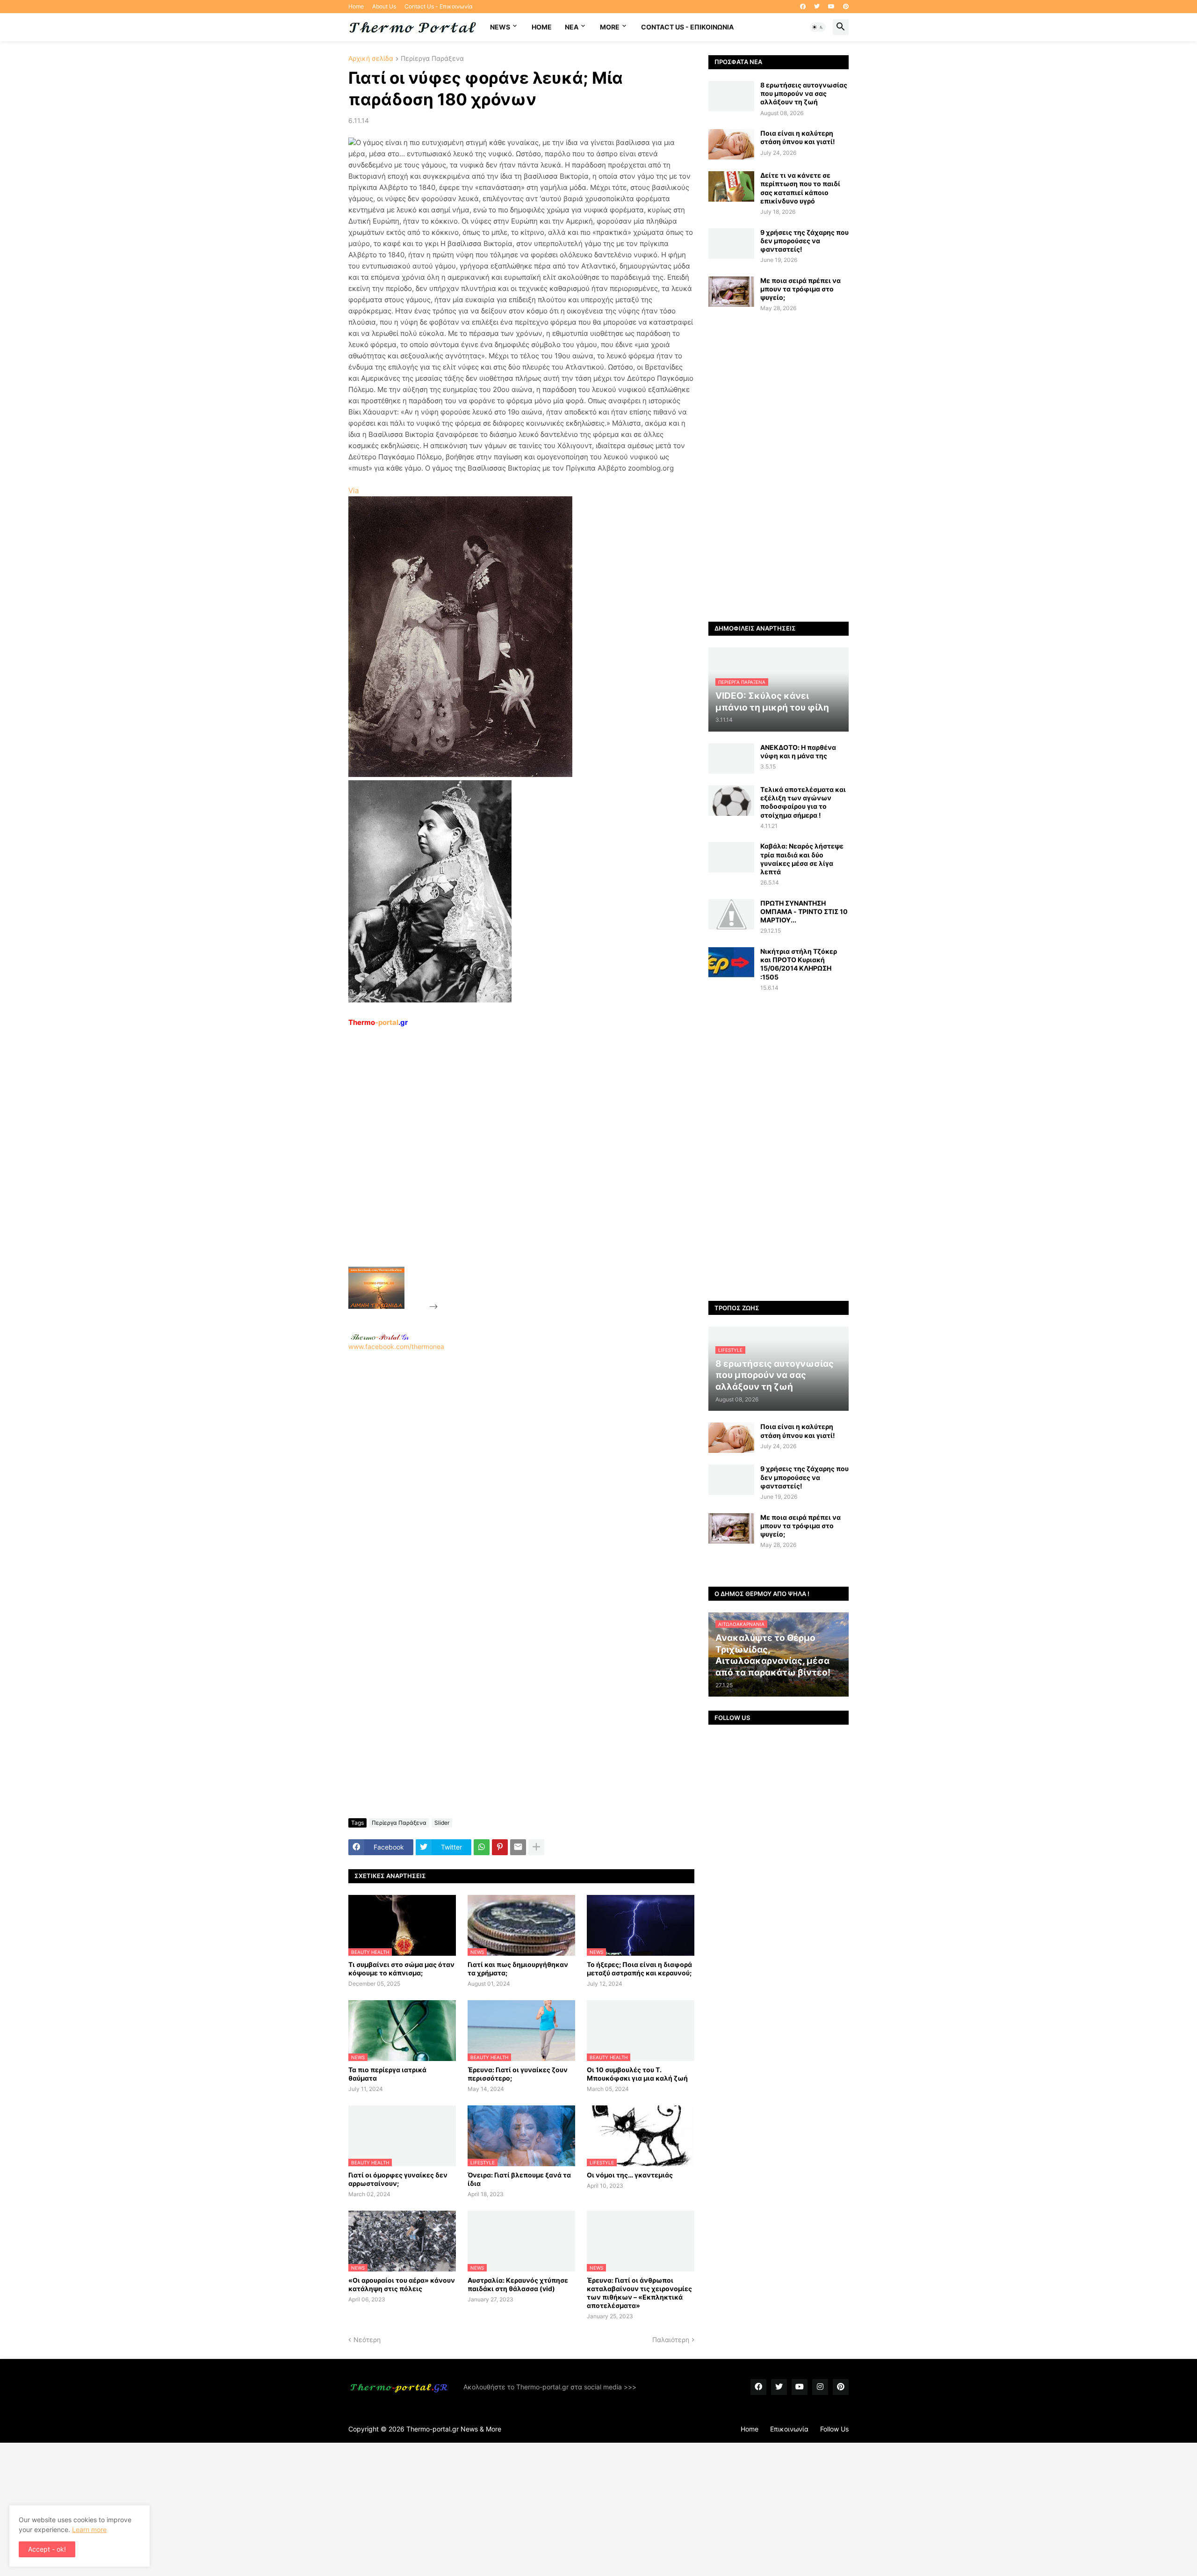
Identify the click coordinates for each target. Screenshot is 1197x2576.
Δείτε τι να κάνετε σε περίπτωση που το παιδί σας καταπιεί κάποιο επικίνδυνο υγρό (800, 188)
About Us (384, 6)
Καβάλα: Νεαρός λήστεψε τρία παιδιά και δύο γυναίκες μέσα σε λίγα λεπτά (802, 859)
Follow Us (834, 2429)
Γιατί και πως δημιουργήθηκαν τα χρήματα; (518, 1969)
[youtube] (831, 7)
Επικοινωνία (789, 2429)
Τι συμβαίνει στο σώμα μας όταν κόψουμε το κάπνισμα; (401, 1969)
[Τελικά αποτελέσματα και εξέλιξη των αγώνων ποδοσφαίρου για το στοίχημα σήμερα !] (731, 801)
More (610, 27)
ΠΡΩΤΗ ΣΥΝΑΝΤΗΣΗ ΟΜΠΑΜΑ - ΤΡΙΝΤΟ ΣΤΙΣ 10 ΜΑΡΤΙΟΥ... (804, 911)
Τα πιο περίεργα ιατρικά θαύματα (387, 2074)
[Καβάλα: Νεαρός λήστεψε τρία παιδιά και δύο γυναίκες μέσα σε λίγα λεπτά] (731, 857)
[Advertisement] (510, 1168)
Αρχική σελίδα (371, 59)
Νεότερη (367, 2340)
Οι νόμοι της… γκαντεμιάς (630, 2175)
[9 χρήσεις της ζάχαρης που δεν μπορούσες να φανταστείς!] (731, 243)
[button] (818, 27)
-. (380, 1337)
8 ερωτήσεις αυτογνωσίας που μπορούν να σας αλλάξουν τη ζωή (804, 93)
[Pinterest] (500, 1847)
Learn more (89, 2529)
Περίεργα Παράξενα (432, 59)
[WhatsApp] (482, 1847)
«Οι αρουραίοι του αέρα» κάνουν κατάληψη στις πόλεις (402, 2284)
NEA (572, 27)
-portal (378, 1022)
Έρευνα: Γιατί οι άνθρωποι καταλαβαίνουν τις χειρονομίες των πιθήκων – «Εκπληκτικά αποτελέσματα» (639, 2293)
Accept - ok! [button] (47, 2549)
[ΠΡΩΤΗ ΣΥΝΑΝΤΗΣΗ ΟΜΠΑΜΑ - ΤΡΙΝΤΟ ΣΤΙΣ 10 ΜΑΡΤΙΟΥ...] (731, 914)
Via (353, 490)
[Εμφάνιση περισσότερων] (536, 1847)
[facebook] (803, 7)
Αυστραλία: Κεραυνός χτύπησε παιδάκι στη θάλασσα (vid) (518, 2284)
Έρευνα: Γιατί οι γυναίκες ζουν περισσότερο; (518, 2074)
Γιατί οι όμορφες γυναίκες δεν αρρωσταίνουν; (398, 2179)
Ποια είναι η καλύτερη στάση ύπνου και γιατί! (798, 137)
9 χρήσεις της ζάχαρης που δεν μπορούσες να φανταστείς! (804, 241)
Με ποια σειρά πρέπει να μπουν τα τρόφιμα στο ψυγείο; (800, 289)
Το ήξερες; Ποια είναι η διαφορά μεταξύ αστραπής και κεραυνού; (639, 1969)
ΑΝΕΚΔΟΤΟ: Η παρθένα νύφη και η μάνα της (798, 751)
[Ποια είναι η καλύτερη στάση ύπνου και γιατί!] (731, 144)
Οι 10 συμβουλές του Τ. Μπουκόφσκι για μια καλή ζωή (637, 2074)
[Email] (518, 1847)
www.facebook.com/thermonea (396, 1346)
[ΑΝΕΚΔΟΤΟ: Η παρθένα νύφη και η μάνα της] (731, 758)
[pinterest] (846, 7)
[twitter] (817, 7)
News (500, 27)
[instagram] (820, 2387)
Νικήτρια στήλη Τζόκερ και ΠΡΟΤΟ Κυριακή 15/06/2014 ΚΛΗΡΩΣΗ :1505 (799, 964)
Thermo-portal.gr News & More (454, 2429)
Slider (442, 1823)
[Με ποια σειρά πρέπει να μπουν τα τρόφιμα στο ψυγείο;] (731, 292)
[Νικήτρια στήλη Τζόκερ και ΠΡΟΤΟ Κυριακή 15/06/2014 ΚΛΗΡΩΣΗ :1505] (731, 962)
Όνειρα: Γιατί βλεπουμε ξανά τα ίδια (519, 2179)
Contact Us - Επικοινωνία (439, 6)
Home (356, 6)
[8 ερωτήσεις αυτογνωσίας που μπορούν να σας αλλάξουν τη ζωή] (731, 96)
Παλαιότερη (671, 2340)
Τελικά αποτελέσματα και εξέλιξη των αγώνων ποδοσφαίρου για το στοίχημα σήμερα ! (803, 802)
